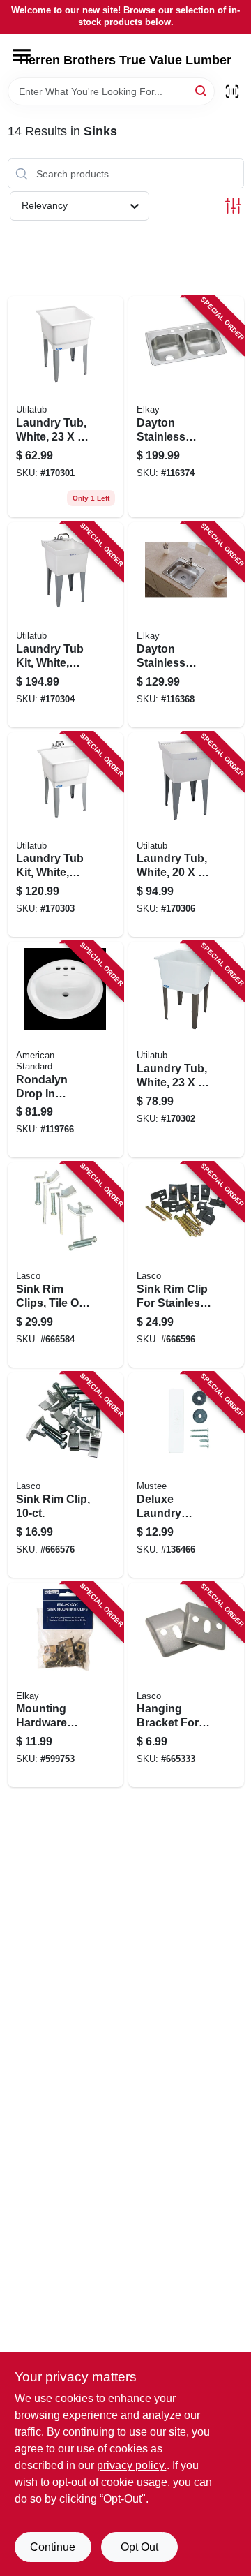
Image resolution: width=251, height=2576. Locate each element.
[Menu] (22, 55)
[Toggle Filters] (233, 206)
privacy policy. (132, 2465)
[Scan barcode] (232, 91)
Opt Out (139, 2547)
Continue (53, 2547)
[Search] (202, 90)
